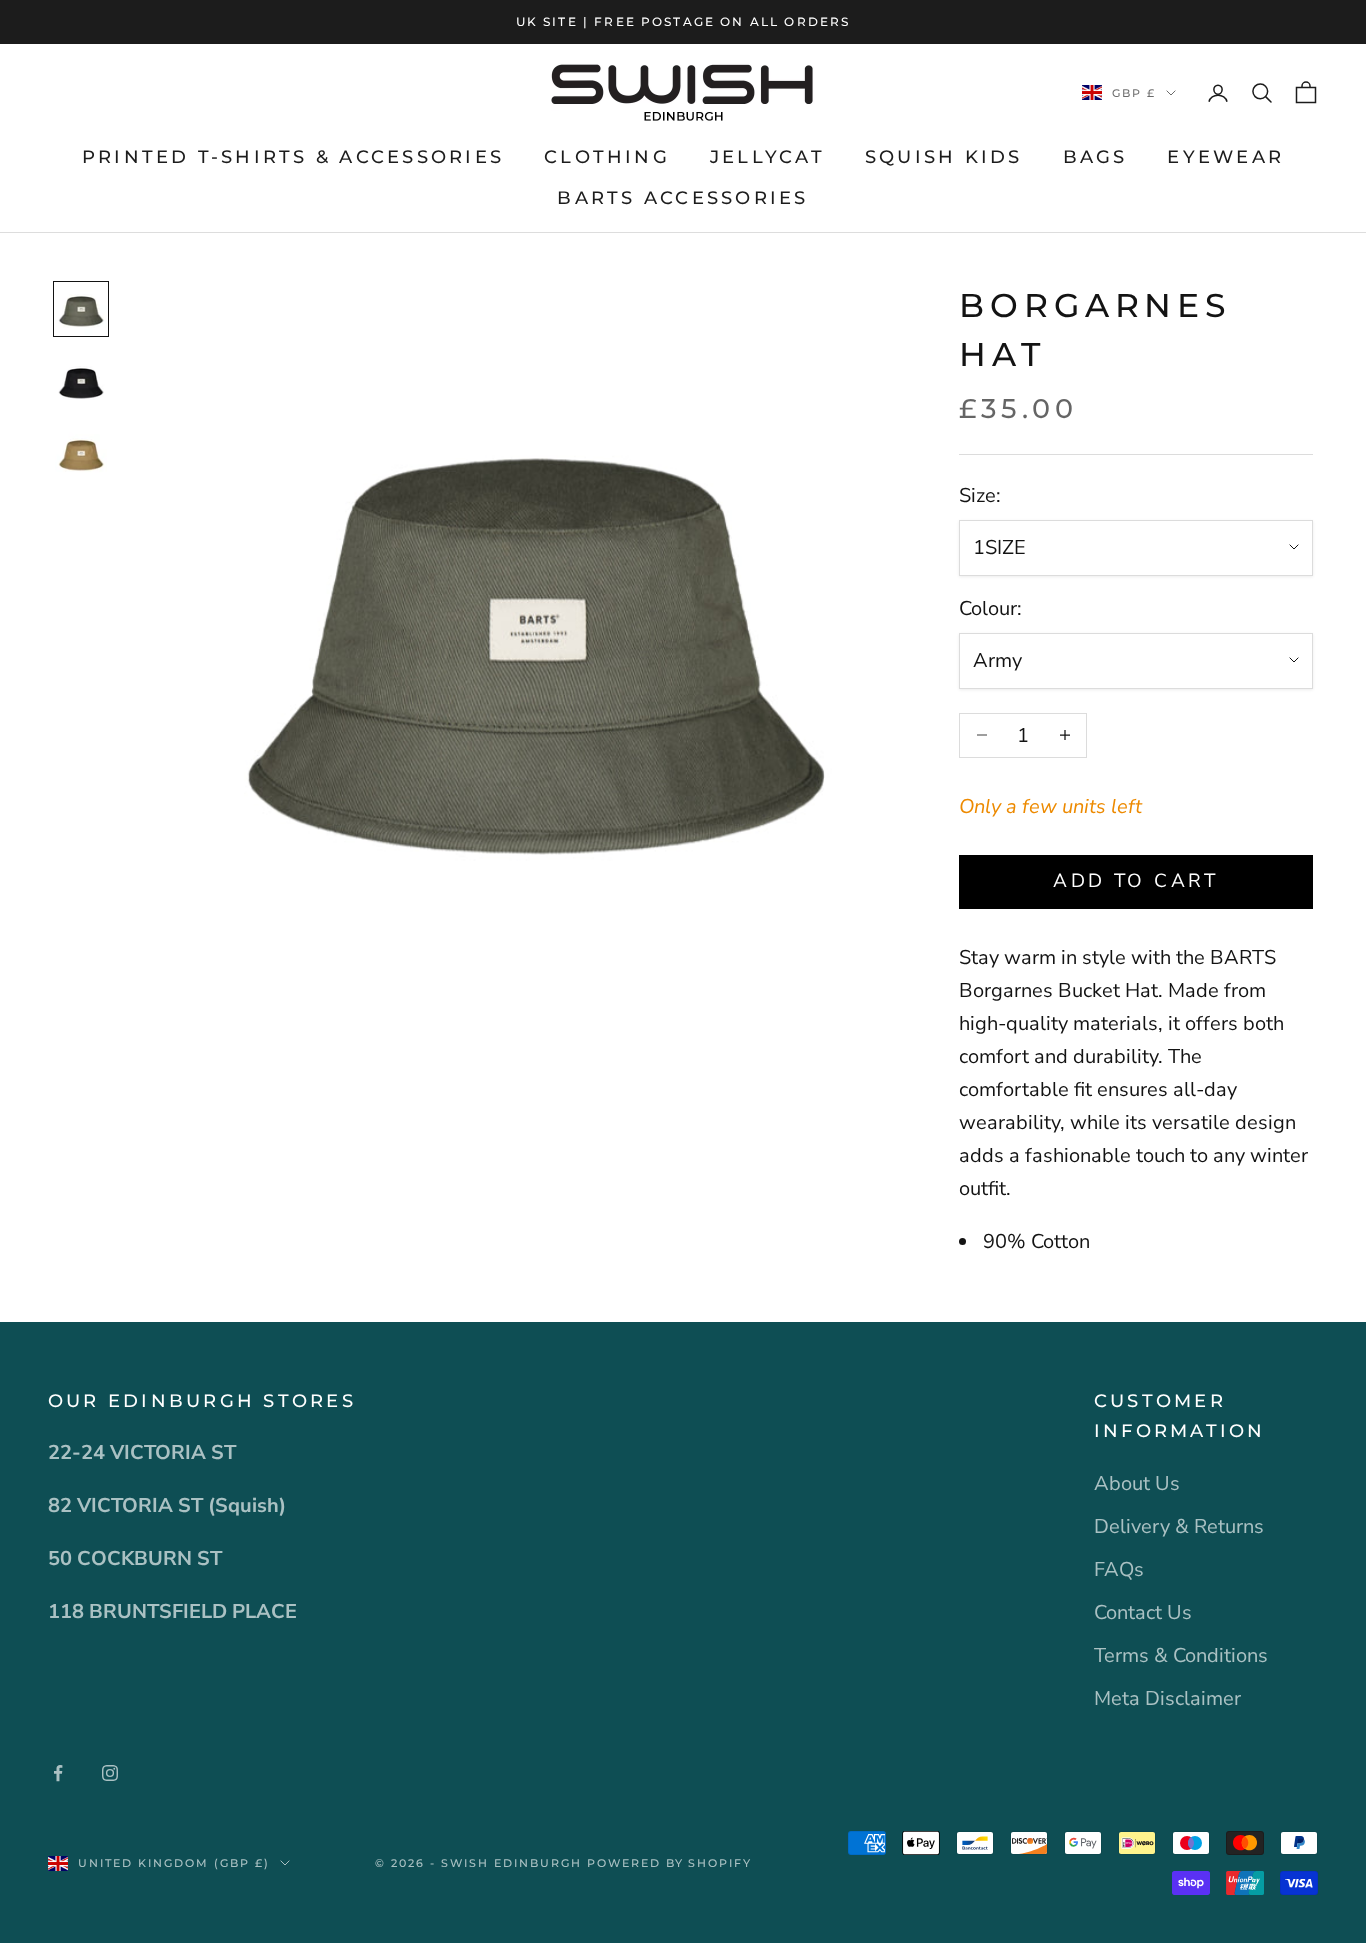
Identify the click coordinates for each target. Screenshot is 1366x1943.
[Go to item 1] (81, 309)
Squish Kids (944, 157)
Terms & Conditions (1181, 1655)
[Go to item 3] (81, 453)
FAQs (1119, 1569)
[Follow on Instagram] (110, 1773)
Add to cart (1136, 881)
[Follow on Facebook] (58, 1773)
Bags (1095, 157)
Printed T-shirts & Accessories (293, 157)
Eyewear (1225, 157)
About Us (1137, 1483)
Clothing (607, 157)
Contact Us (1143, 1612)
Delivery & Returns (1179, 1526)
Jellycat (767, 157)
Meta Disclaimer (1167, 1698)
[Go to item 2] (81, 381)
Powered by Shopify (670, 1863)
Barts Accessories (682, 198)
